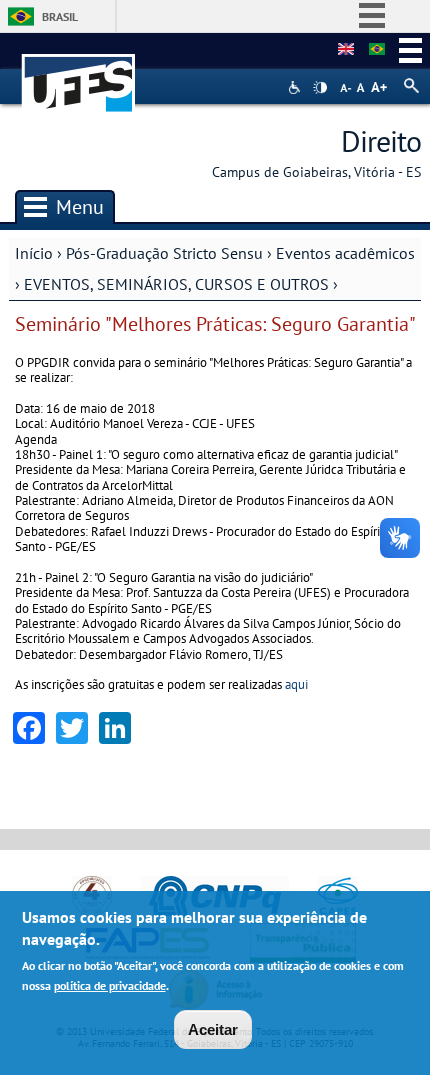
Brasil (60, 16)
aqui (296, 684)
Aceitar (213, 1029)
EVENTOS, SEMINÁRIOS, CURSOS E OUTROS (176, 284)
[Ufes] (79, 73)
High (320, 88)
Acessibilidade (296, 87)
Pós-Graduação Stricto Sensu (164, 253)
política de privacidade (110, 985)
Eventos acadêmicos (345, 253)
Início (34, 253)
